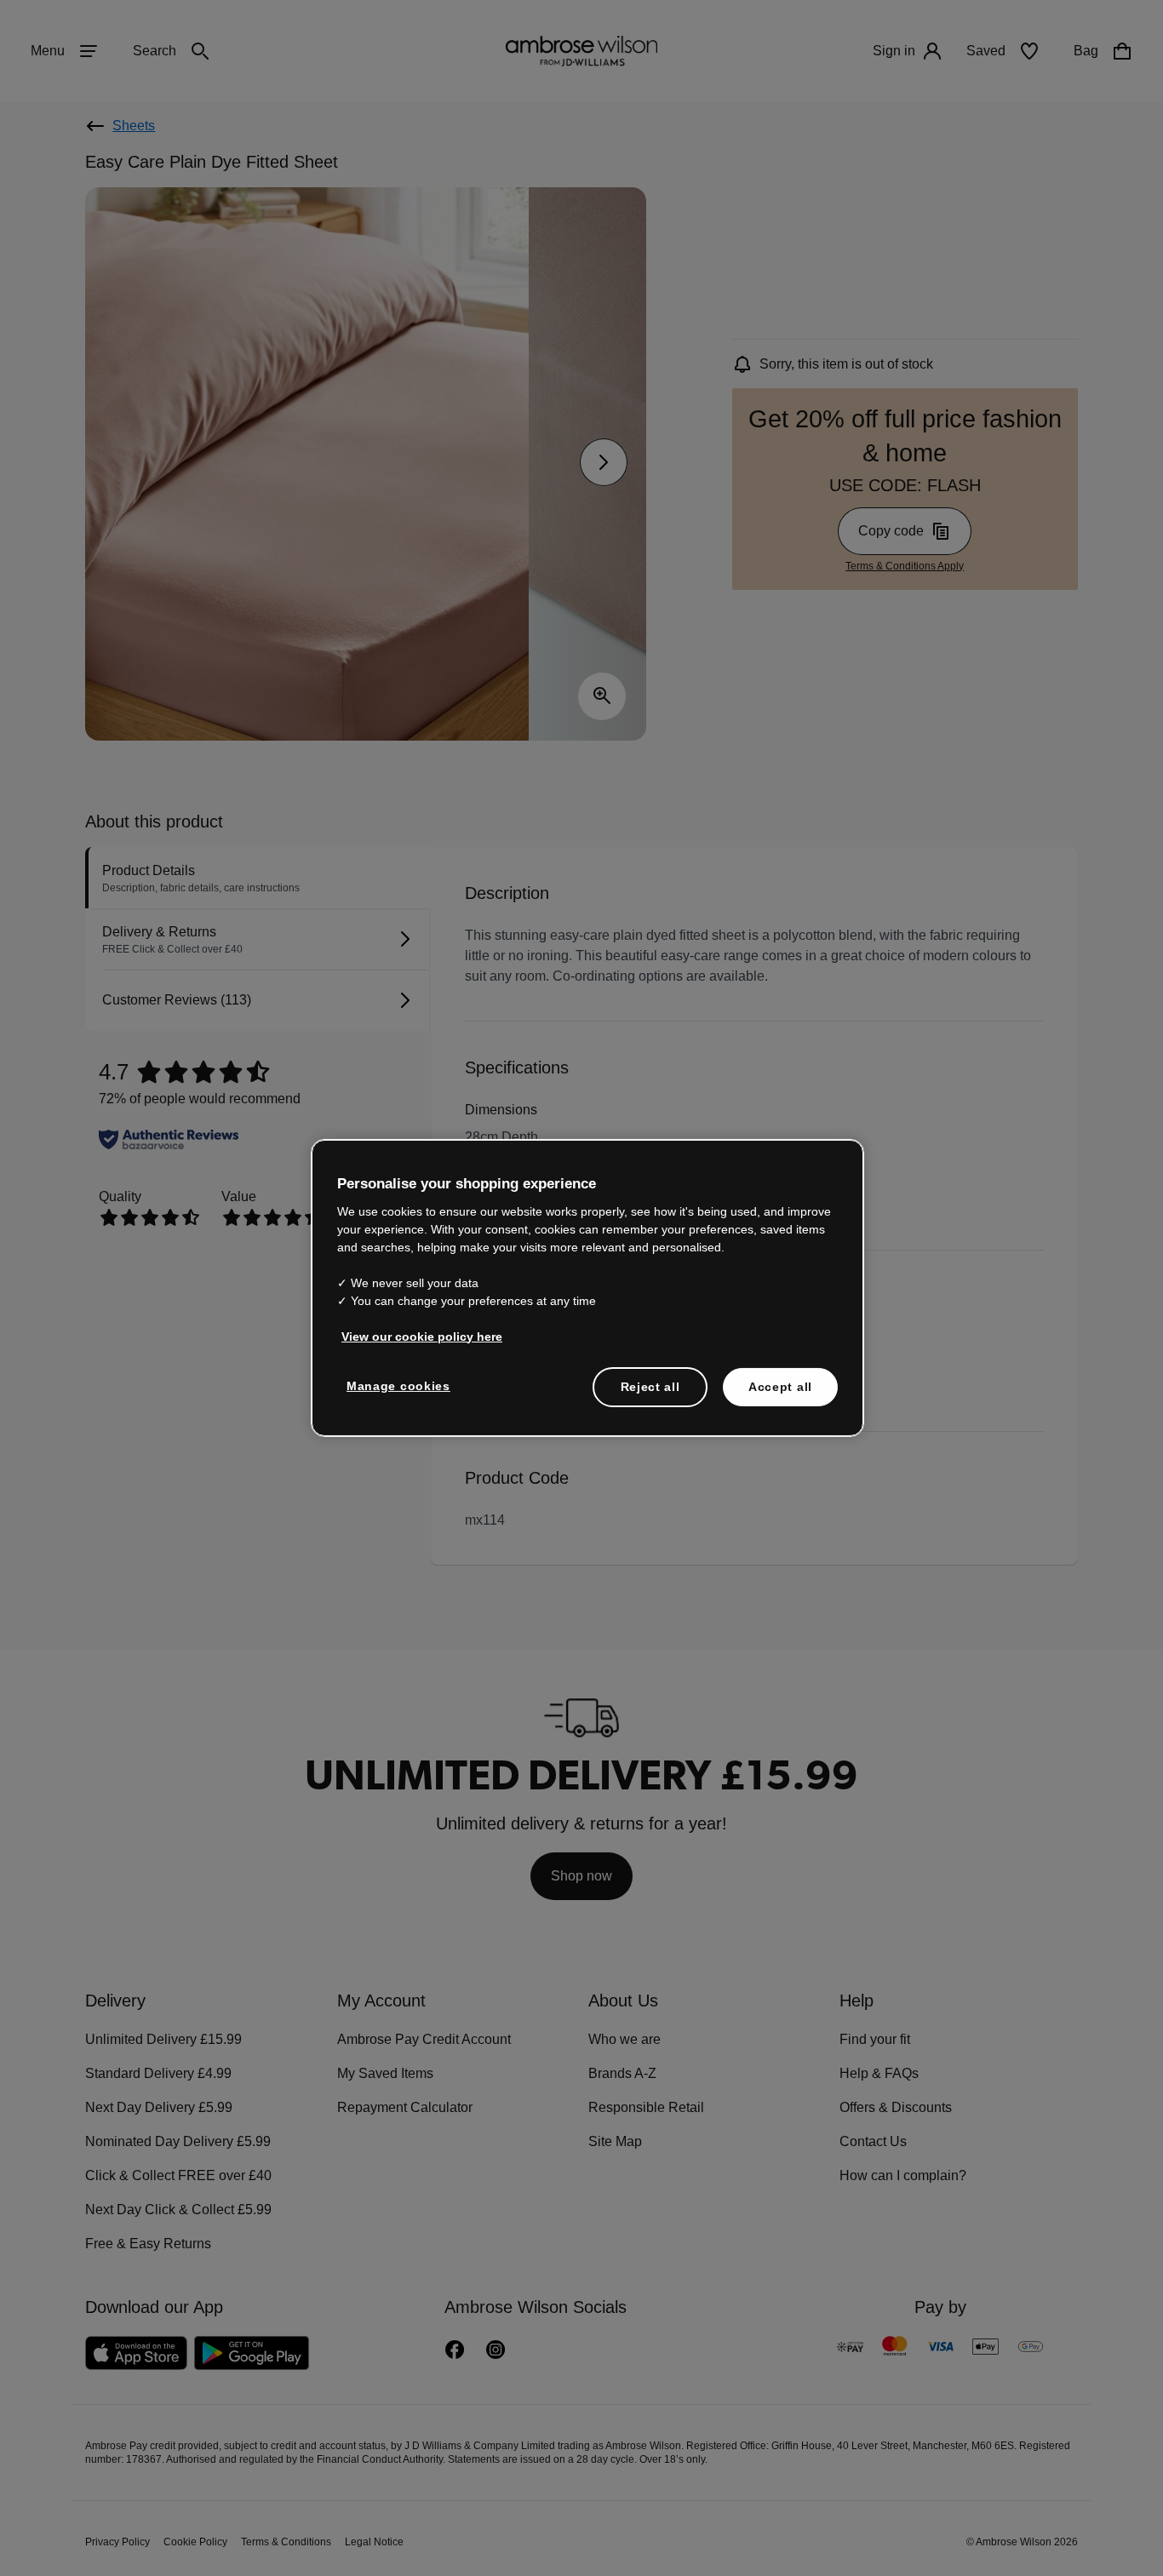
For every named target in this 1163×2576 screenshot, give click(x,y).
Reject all (651, 1386)
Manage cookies (395, 1385)
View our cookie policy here (415, 1336)
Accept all (780, 1386)
